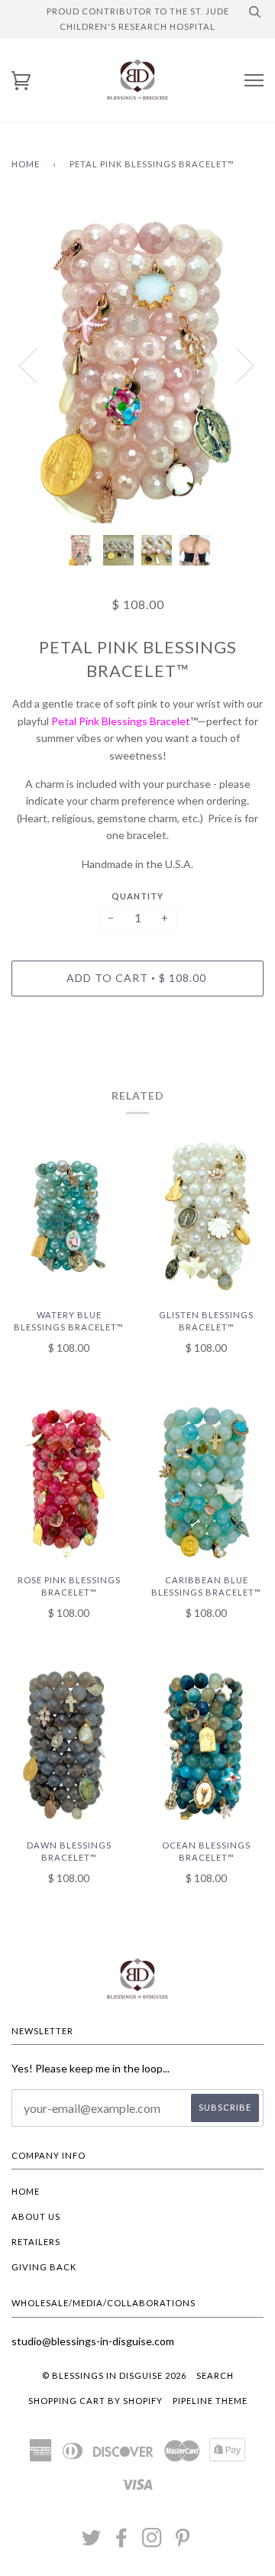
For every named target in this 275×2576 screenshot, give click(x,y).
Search (215, 2375)
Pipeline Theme (210, 2401)
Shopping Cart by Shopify (95, 2401)
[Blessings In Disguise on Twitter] (92, 2542)
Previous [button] (37, 365)
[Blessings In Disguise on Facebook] (122, 2542)
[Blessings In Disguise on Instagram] (152, 2542)
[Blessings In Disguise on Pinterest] (183, 2542)
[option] (137, 365)
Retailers (36, 2242)
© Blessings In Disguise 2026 (114, 2375)
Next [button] (236, 365)
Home (26, 164)
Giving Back (44, 2267)
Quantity (137, 896)
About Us (36, 2216)
